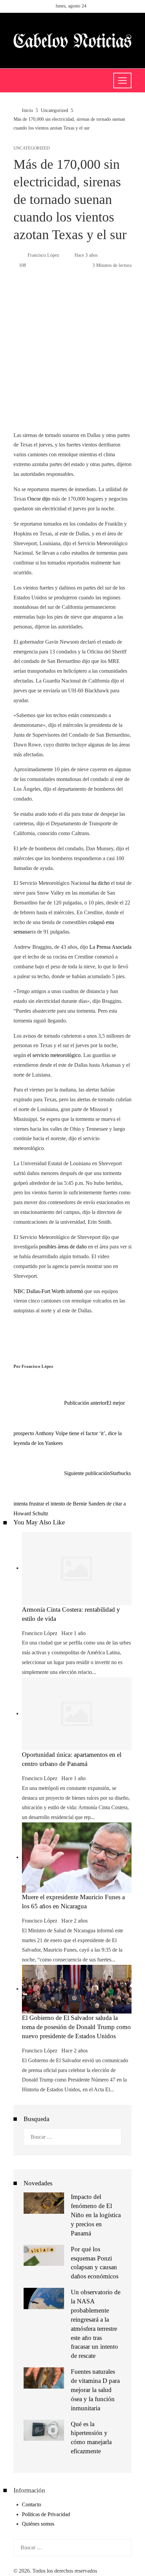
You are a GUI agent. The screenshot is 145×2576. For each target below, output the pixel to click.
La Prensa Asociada (110, 947)
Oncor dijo (39, 499)
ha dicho (100, 883)
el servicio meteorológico (54, 1055)
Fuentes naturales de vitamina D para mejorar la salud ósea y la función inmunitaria (95, 2390)
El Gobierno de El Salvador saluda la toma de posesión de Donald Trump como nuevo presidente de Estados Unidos (76, 2027)
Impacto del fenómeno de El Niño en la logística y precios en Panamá (96, 2215)
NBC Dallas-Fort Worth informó (48, 1291)
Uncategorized (32, 148)
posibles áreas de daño (63, 1247)
